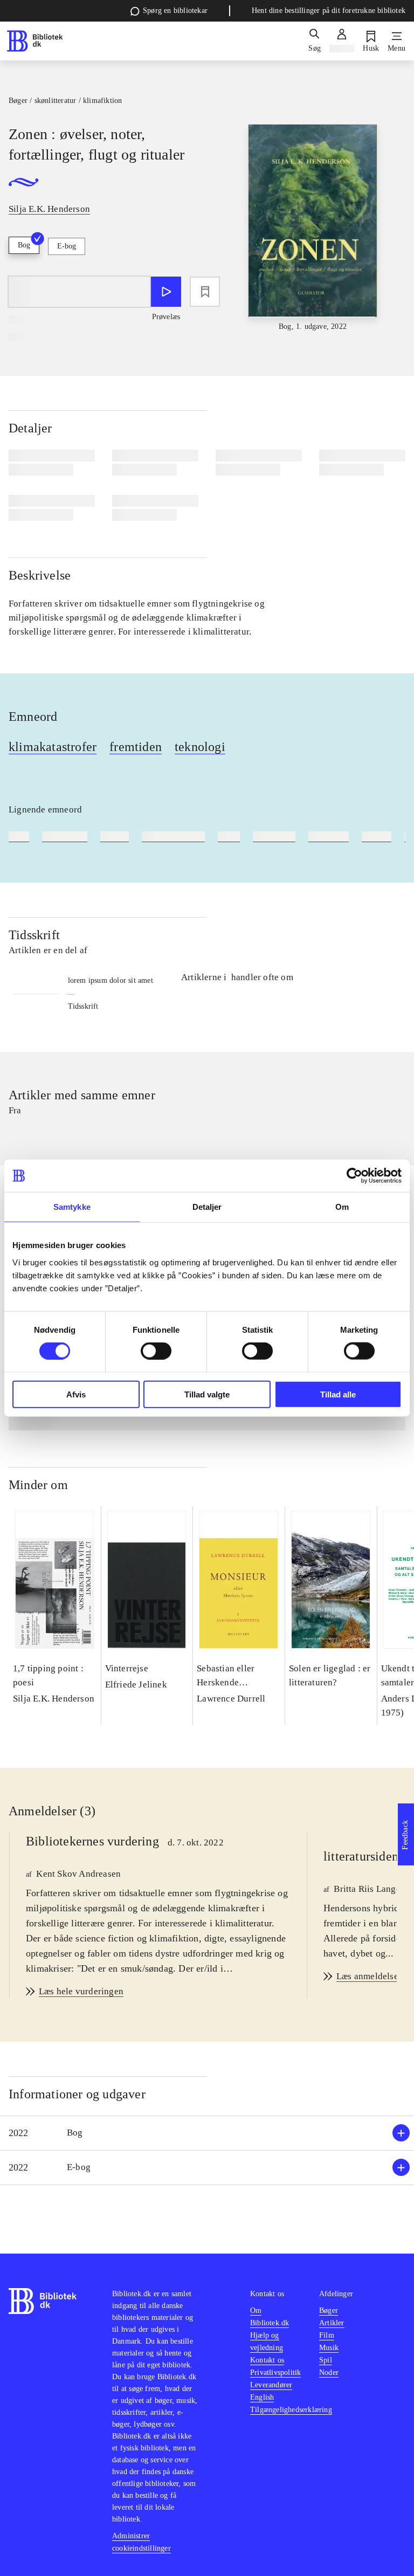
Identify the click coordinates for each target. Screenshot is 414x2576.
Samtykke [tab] (72, 1207)
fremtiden (136, 747)
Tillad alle (338, 1394)
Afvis (76, 1394)
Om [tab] (342, 1207)
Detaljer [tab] (207, 1207)
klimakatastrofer (53, 747)
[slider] (313, 228)
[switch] (156, 1351)
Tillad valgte (207, 1394)
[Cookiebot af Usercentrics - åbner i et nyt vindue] (354, 1176)
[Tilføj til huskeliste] (205, 292)
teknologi (200, 747)
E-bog (67, 246)
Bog (24, 245)
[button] (207, 2133)
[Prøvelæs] (166, 292)
